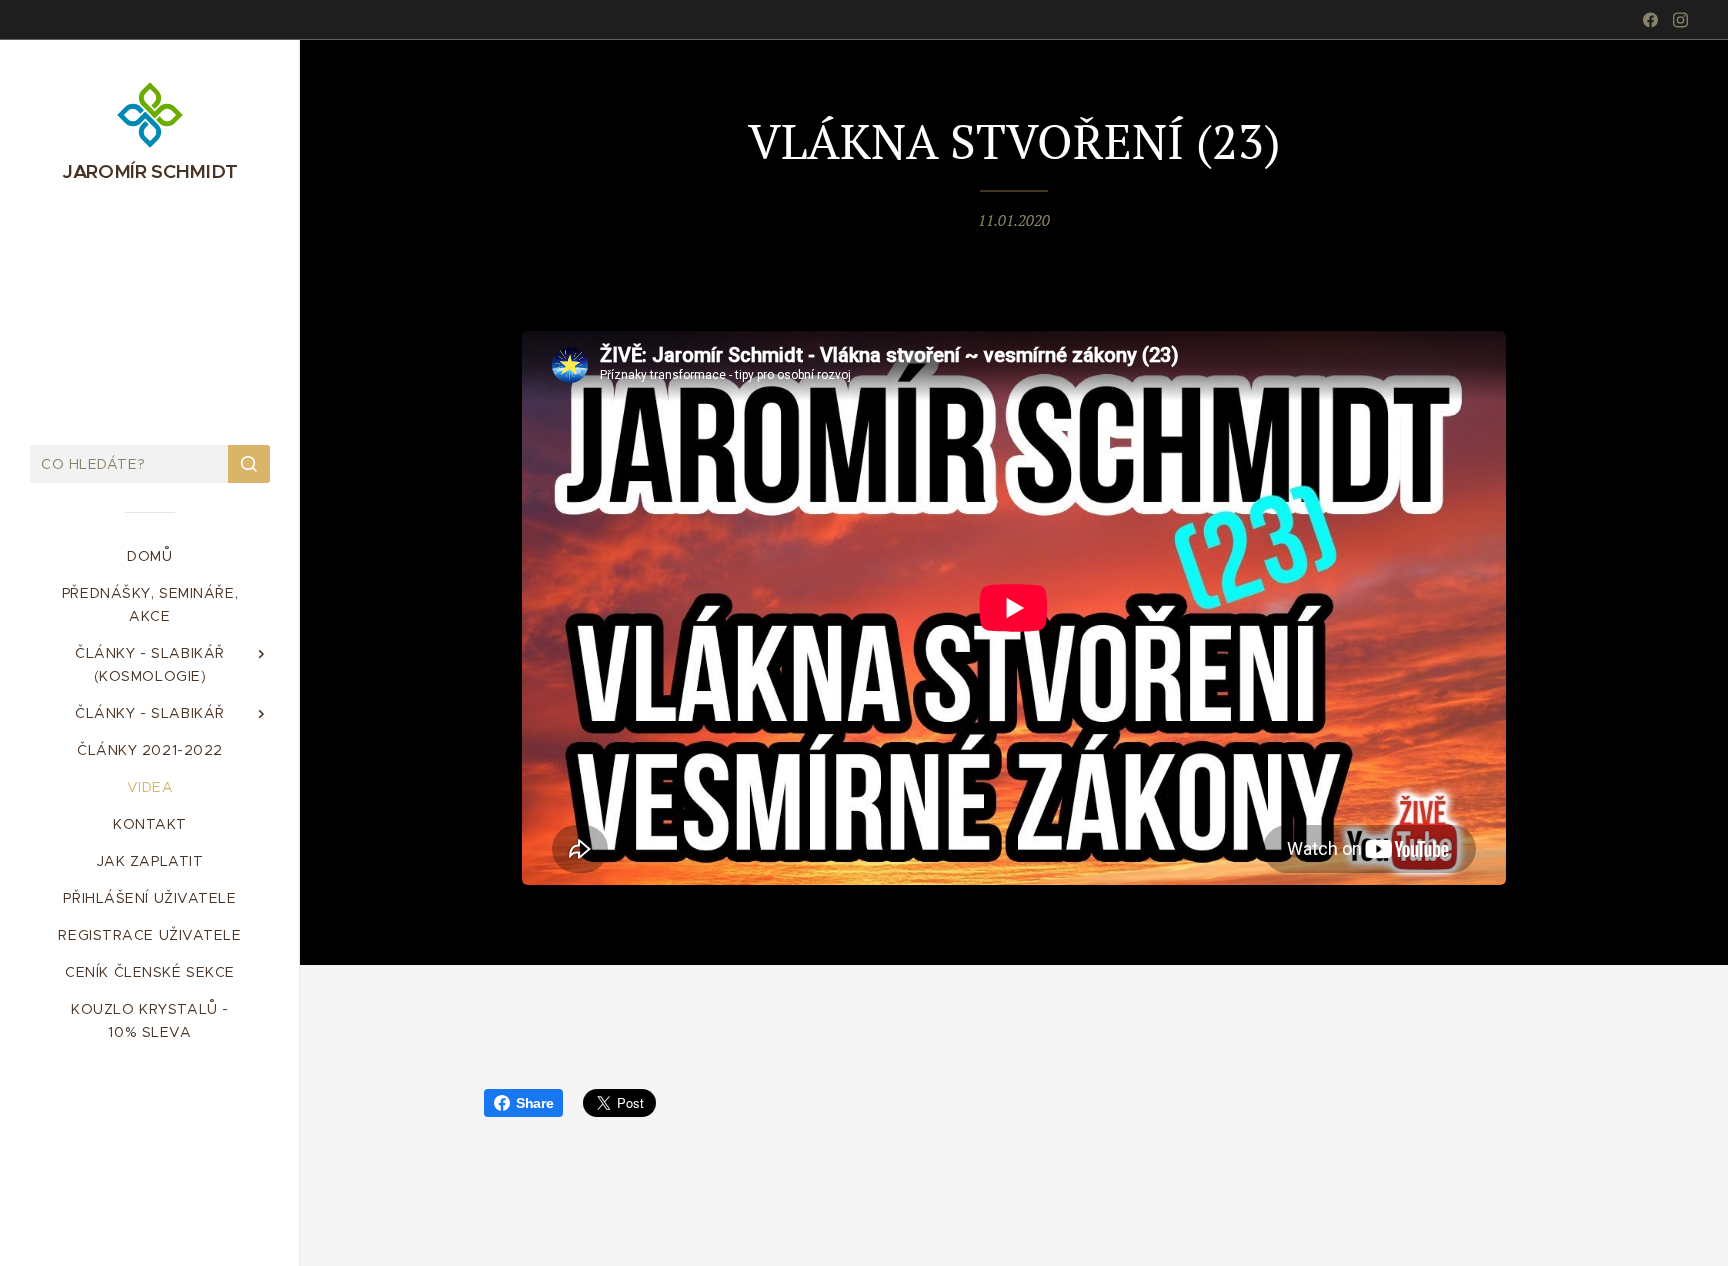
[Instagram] (1680, 20)
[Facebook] (1650, 20)
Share (534, 1103)
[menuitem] (150, 556)
